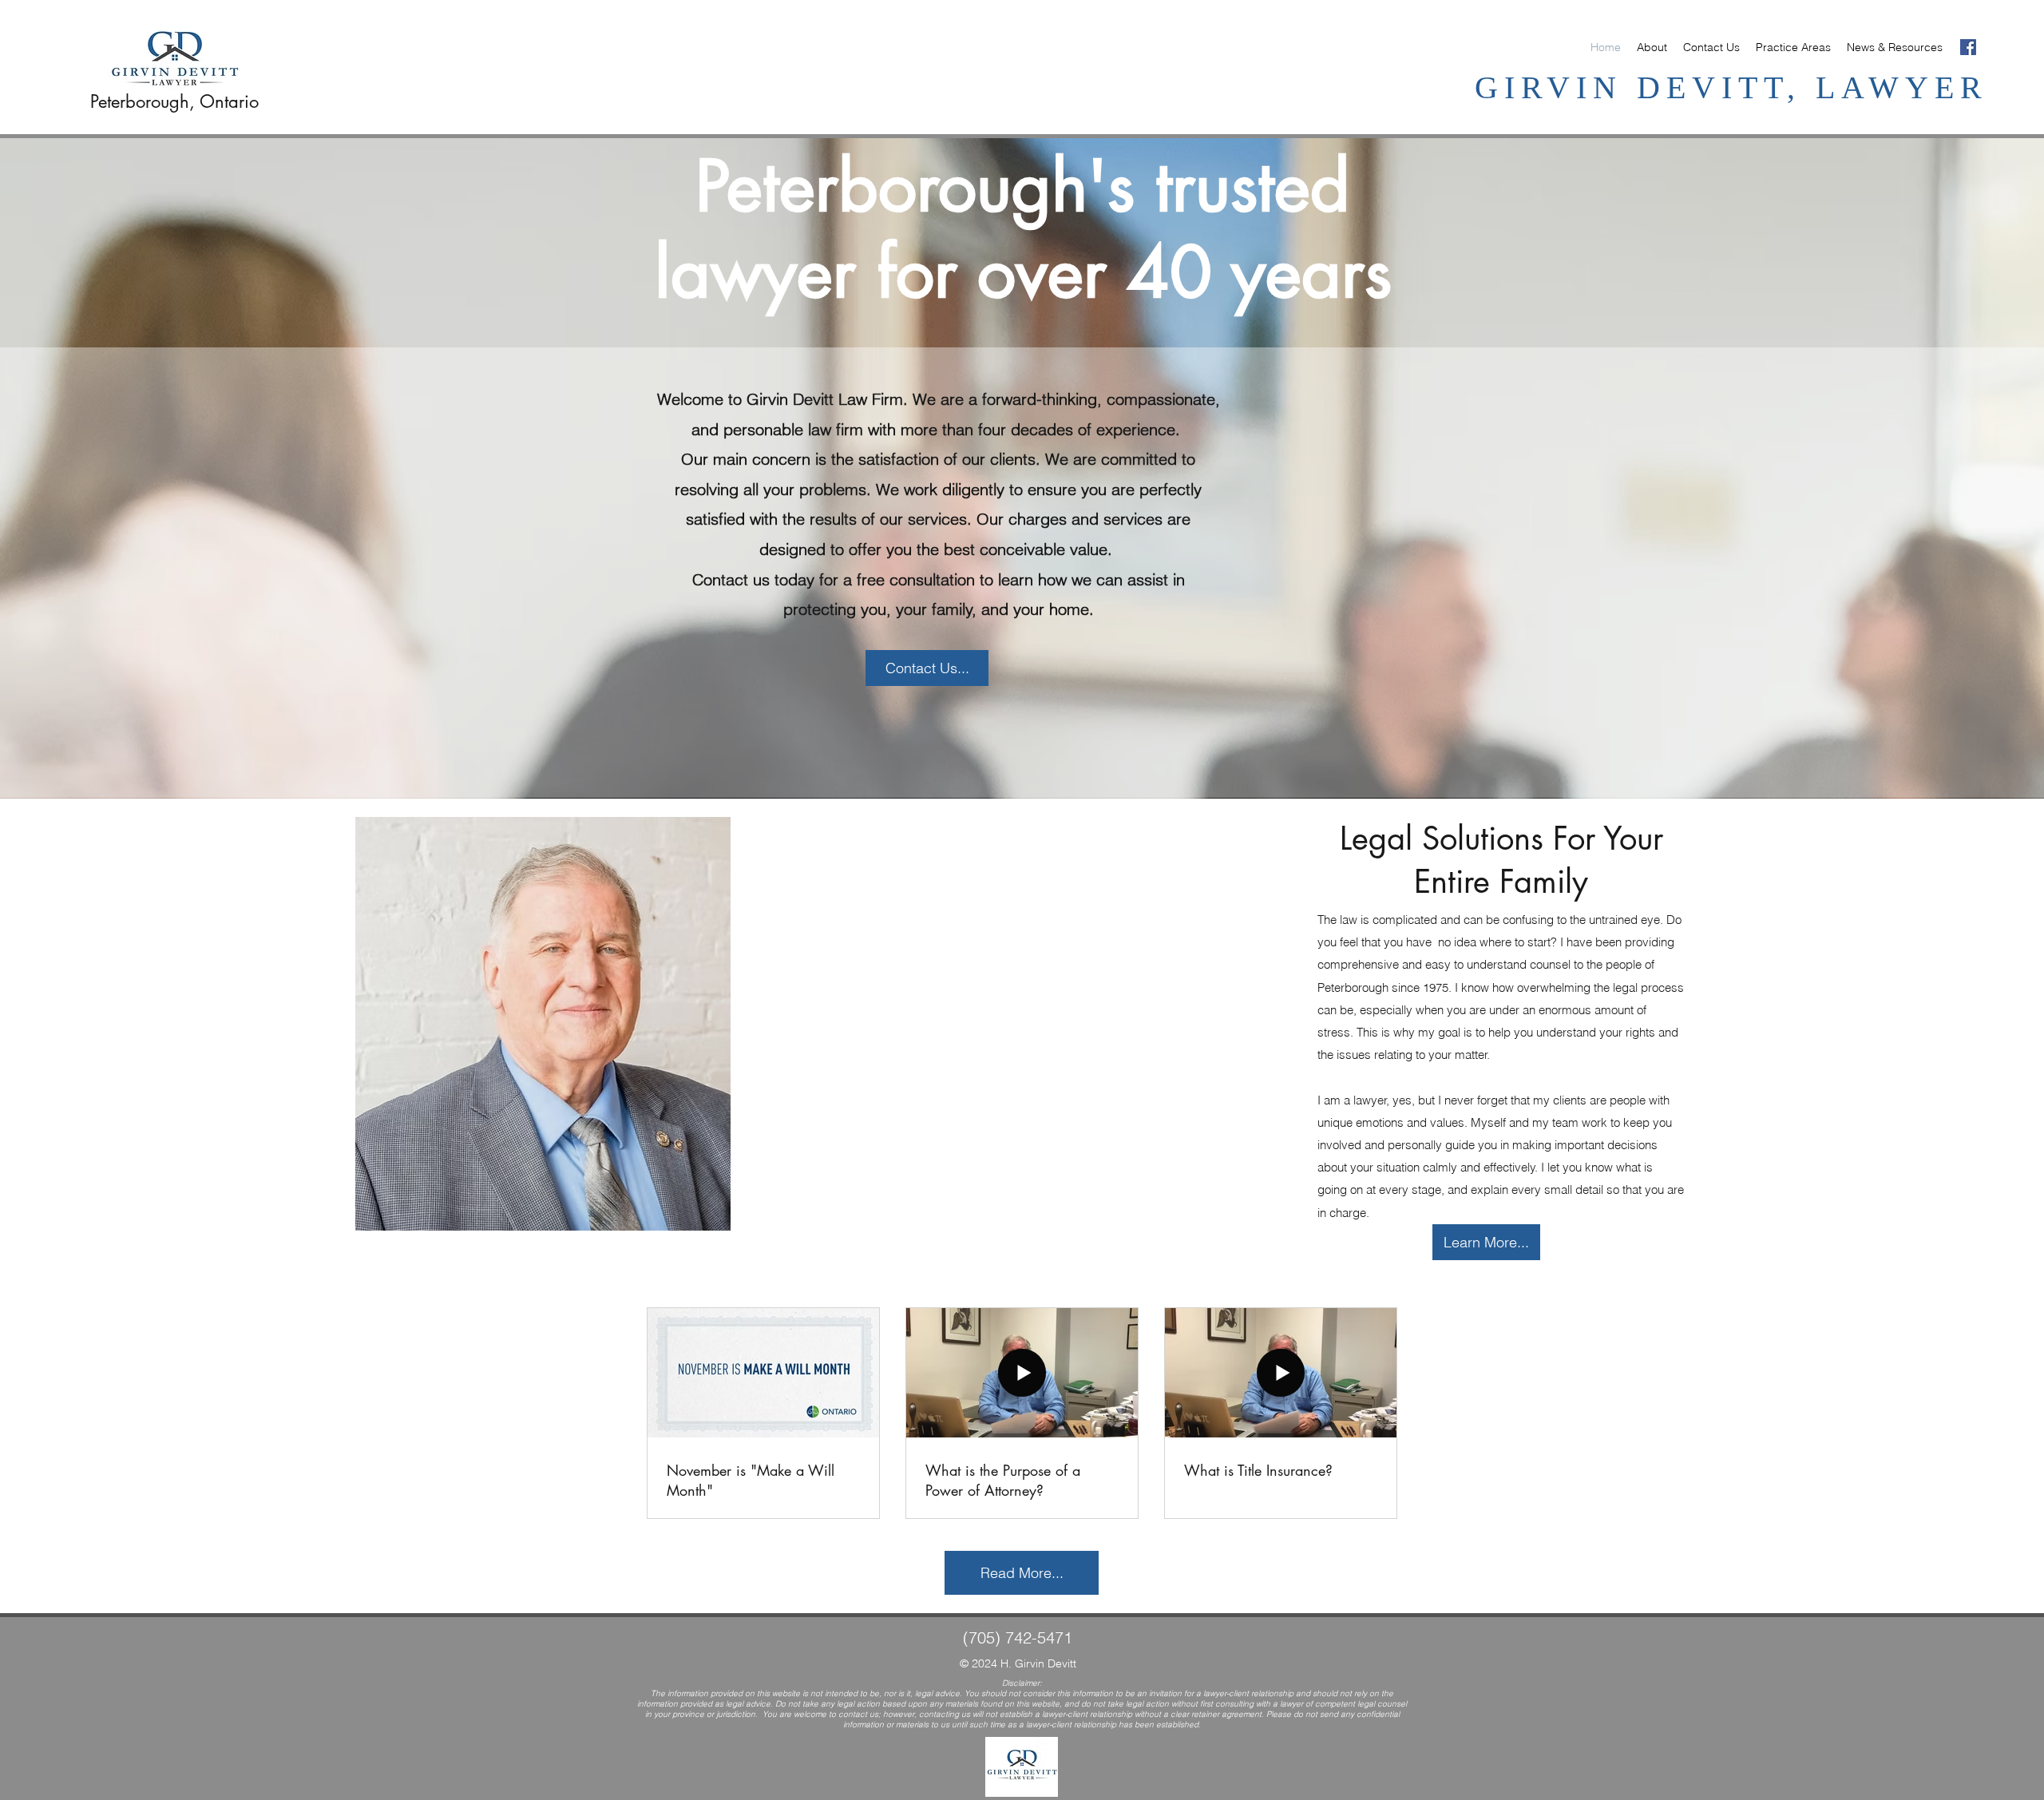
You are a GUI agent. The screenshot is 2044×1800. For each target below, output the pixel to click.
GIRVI (1534, 87)
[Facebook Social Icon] (1968, 47)
